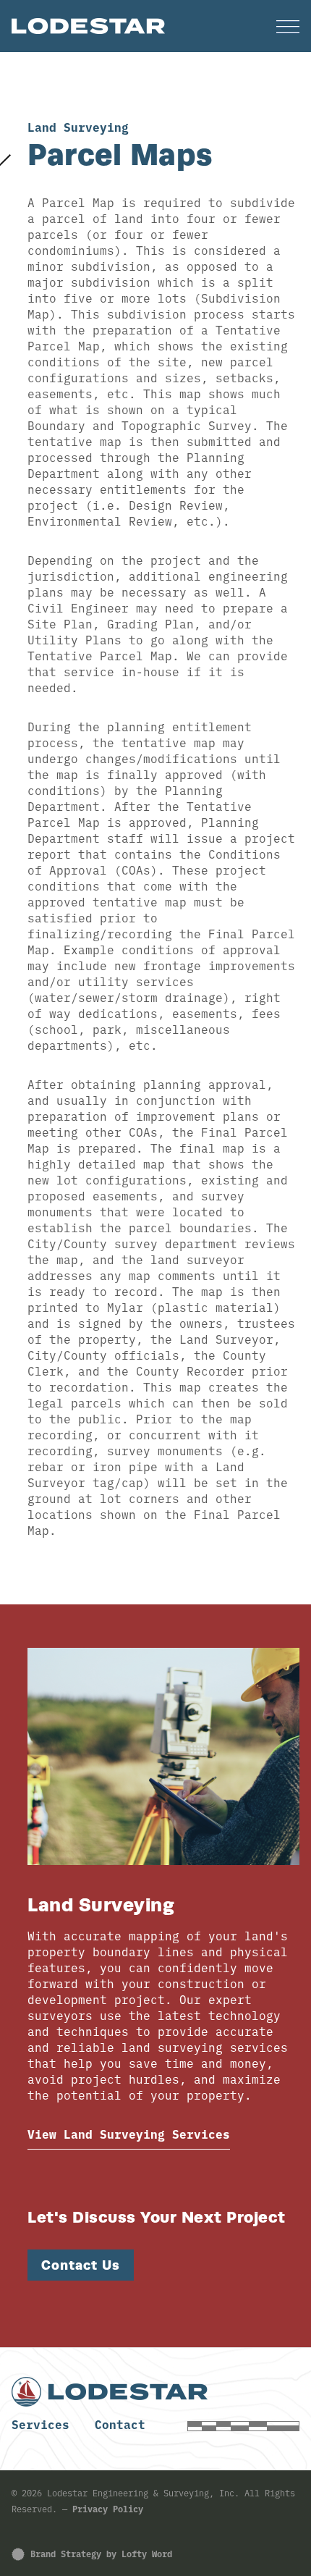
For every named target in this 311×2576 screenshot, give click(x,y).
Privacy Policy (108, 2508)
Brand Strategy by (101, 2553)
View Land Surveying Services (129, 2134)
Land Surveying (78, 127)
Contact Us (81, 2265)
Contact (120, 2424)
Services (41, 2424)
